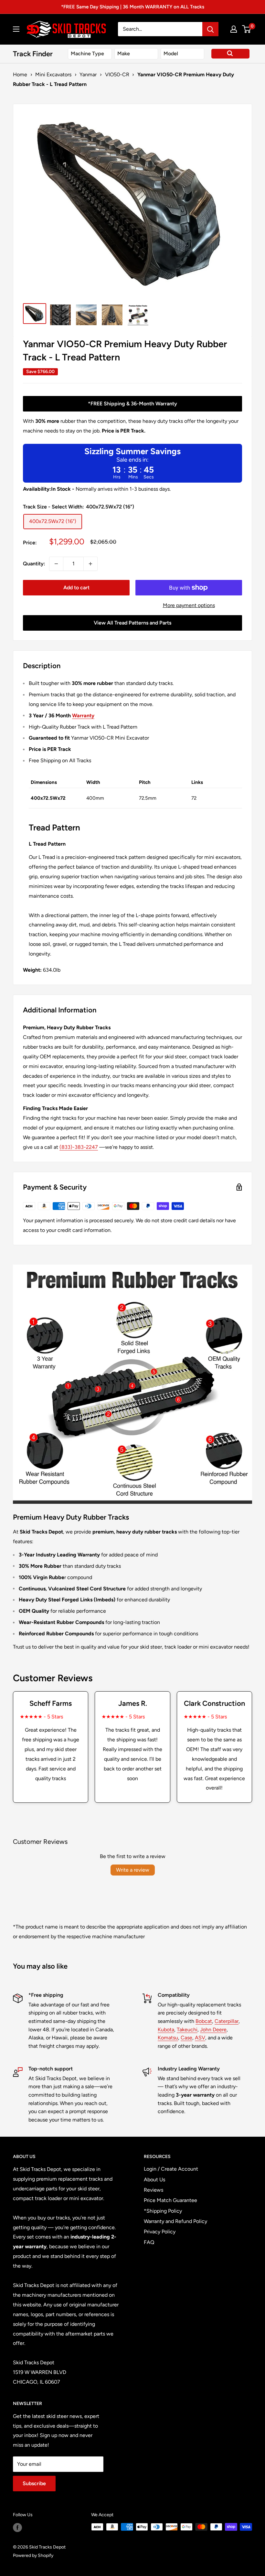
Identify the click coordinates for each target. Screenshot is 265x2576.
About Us (154, 2180)
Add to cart (76, 588)
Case (186, 2038)
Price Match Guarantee (170, 2200)
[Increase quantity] (90, 564)
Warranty (83, 716)
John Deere (213, 2030)
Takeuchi (187, 2030)
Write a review (133, 1870)
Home (20, 75)
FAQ (149, 2242)
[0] (247, 29)
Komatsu (168, 2038)
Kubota (166, 2030)
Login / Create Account (171, 2169)
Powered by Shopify (33, 2555)
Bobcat (204, 2021)
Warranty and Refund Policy (175, 2221)
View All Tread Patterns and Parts (132, 623)
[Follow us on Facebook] (17, 2528)
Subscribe (34, 2483)
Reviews (154, 2190)
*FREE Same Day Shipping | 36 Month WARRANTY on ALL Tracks (133, 7)
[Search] (210, 29)
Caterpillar (227, 2021)
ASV (200, 2038)
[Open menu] (16, 29)
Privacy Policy (160, 2232)
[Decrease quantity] (56, 564)
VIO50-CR (117, 75)
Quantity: (34, 564)
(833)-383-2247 (79, 1147)
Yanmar (88, 75)
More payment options (189, 605)
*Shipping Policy (163, 2211)
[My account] (234, 29)
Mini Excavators (53, 75)
